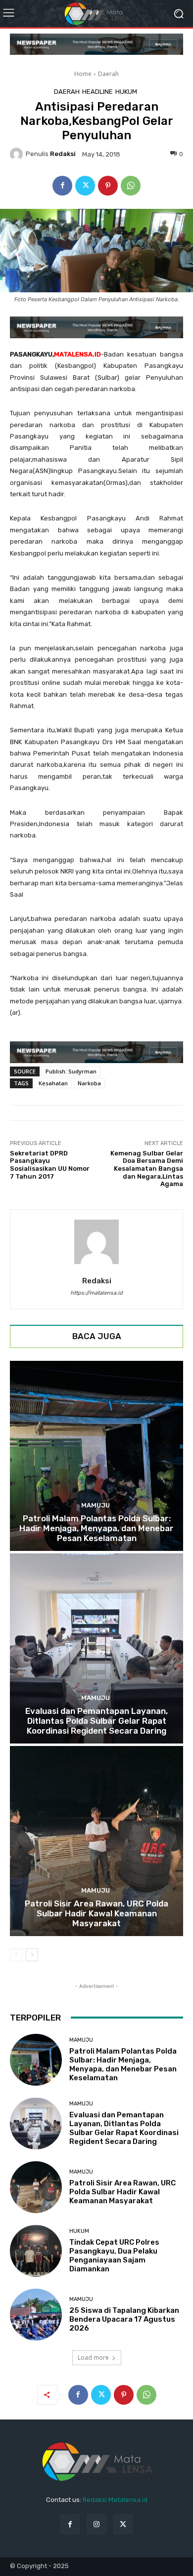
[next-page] (32, 1955)
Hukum (126, 92)
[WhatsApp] (131, 186)
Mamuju (96, 1505)
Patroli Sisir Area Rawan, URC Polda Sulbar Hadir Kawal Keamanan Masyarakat (96, 1914)
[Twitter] (85, 186)
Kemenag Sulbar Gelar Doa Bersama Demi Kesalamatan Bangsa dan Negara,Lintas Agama (147, 1169)
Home (83, 74)
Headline (97, 92)
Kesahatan (53, 1083)
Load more (93, 2358)
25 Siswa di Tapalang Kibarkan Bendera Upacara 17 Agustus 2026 (124, 2319)
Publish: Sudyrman (71, 1071)
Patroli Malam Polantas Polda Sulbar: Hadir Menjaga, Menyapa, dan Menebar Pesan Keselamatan (96, 1528)
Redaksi (63, 154)
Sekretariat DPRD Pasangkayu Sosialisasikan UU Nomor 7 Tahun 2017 (50, 1165)
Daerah (108, 74)
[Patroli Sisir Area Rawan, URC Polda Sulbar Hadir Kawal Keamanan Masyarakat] (96, 1841)
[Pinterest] (108, 186)
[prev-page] (16, 1955)
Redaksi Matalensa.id (115, 2500)
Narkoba (89, 1083)
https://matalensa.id (96, 1293)
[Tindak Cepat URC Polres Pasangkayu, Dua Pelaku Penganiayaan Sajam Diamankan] (36, 2251)
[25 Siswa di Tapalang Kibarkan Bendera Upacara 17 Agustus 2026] (36, 2315)
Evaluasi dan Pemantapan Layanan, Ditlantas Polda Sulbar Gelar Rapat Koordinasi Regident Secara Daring (96, 1721)
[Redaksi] (18, 154)
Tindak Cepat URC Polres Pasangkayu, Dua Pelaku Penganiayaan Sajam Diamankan (114, 2256)
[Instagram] (96, 2524)
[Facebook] (62, 186)
